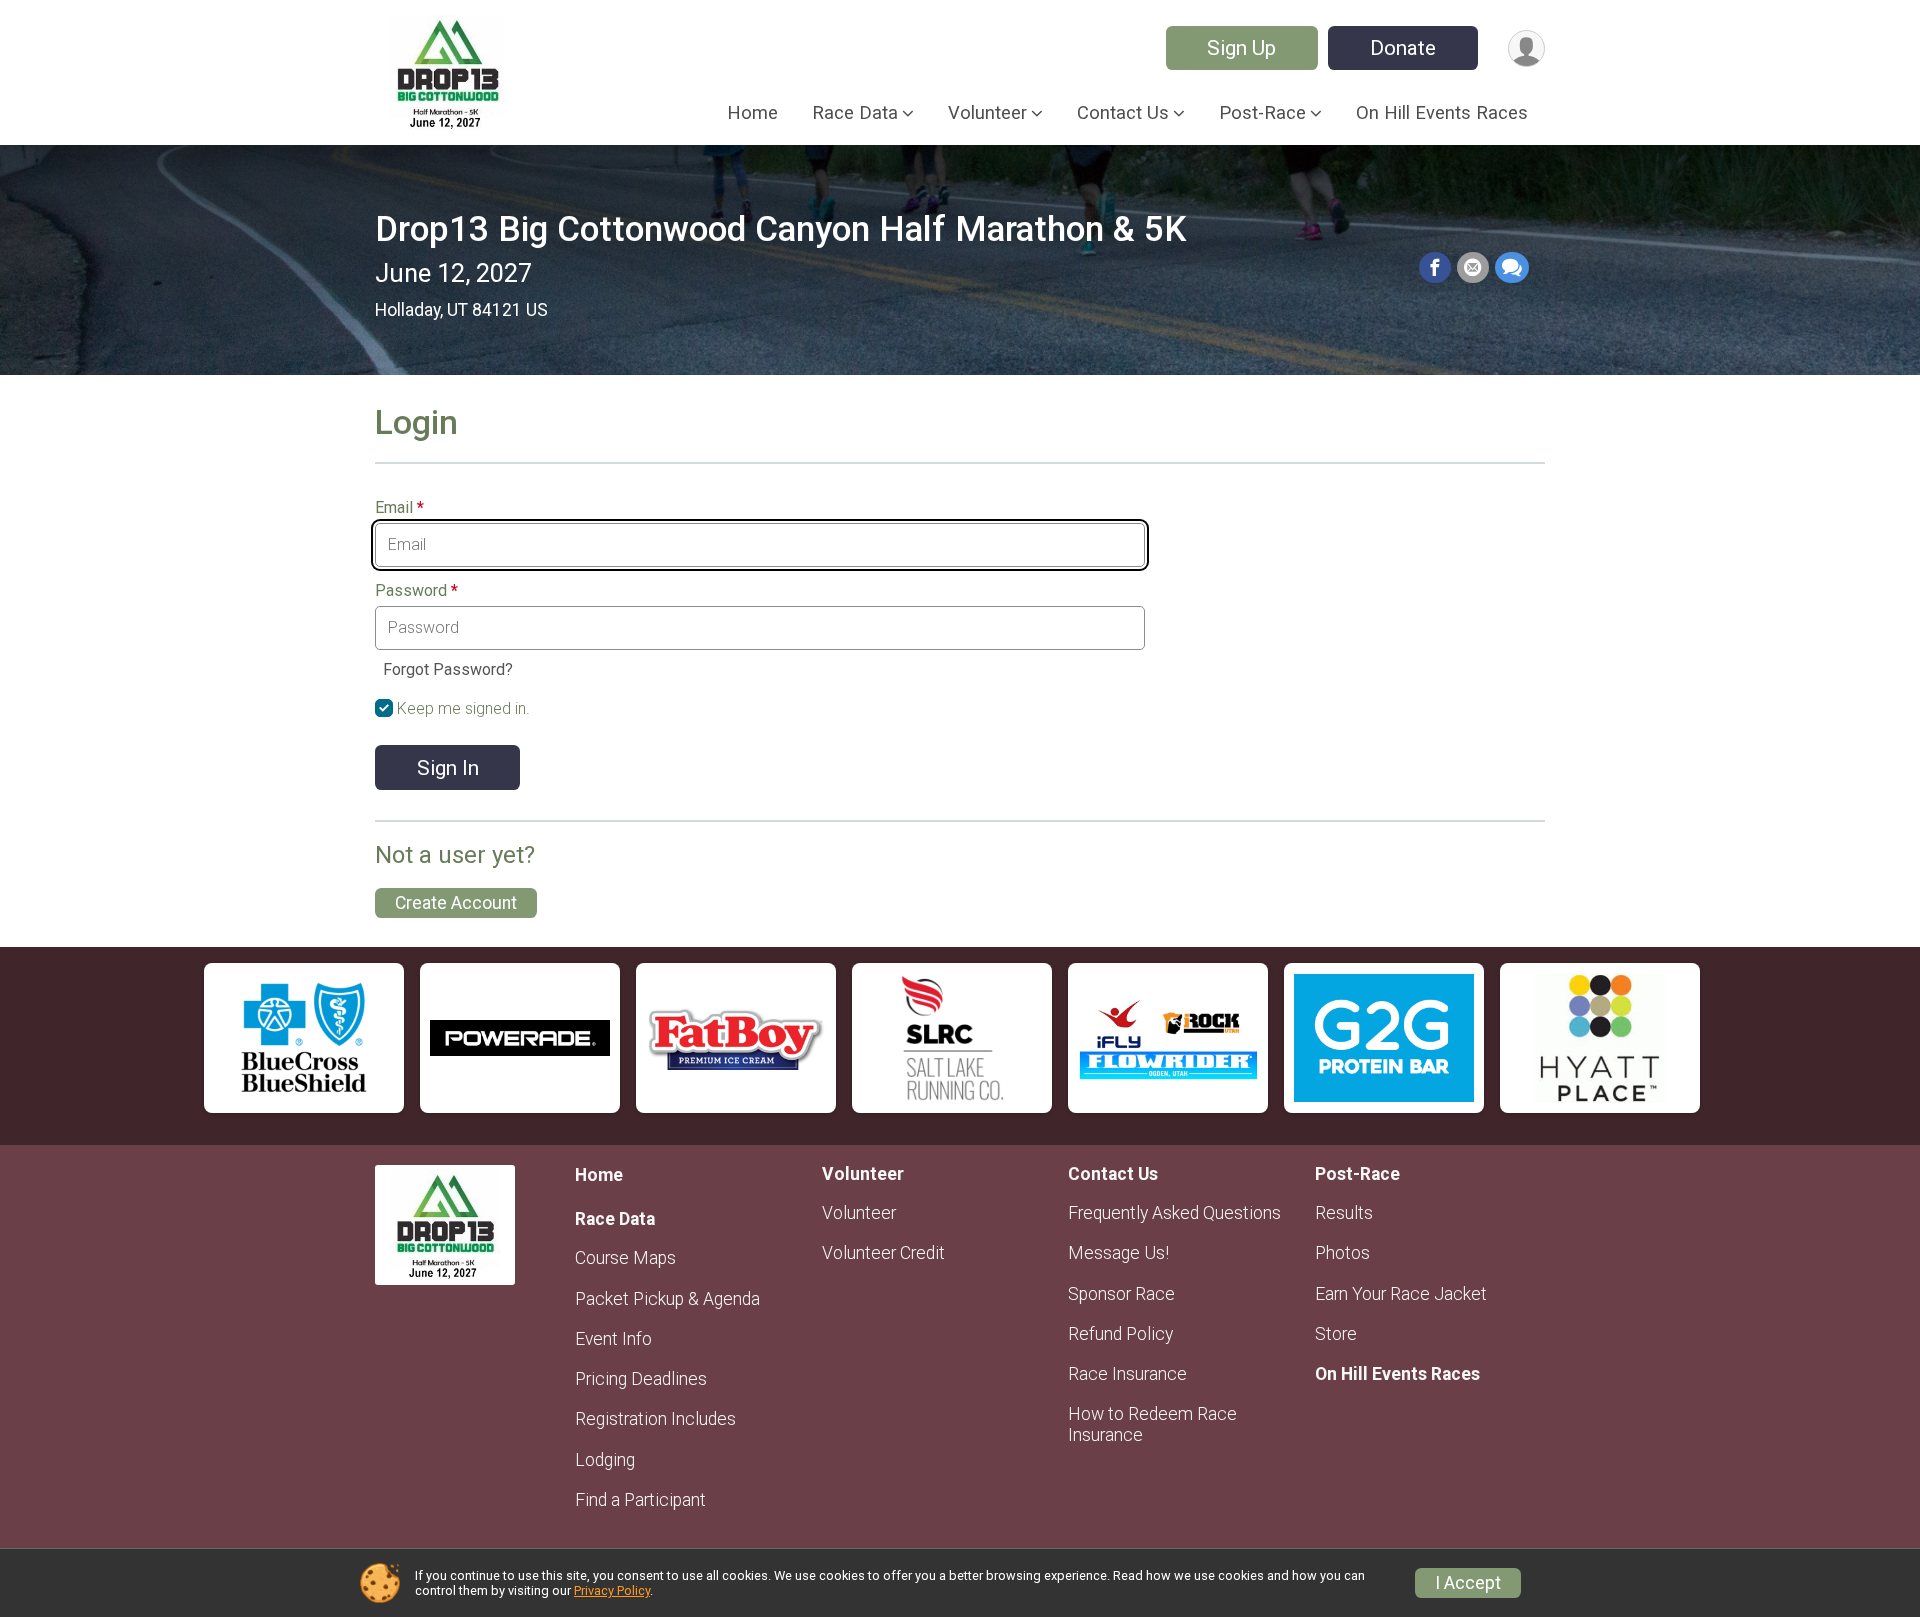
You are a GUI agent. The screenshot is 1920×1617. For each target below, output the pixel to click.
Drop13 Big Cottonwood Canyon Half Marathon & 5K (780, 229)
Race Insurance (1127, 1374)
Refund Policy (1120, 1334)
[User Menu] (1526, 48)
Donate (1403, 48)
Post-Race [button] (1262, 112)
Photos (1342, 1253)
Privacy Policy (612, 1590)
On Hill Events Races (1442, 112)
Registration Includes (655, 1419)
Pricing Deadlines (641, 1379)
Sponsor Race (1121, 1294)
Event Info (613, 1339)
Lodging (605, 1460)
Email (399, 508)
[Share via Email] (1473, 268)
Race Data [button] (855, 112)
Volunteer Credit (883, 1253)
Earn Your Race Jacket (1401, 1294)
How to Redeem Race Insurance (1152, 1424)
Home (752, 112)
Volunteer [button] (987, 112)
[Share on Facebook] (1435, 268)
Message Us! (1118, 1253)
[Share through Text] (1512, 268)
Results (1344, 1213)
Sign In (448, 768)
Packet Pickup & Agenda (667, 1299)
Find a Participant (640, 1500)
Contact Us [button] (1123, 112)
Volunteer (859, 1213)
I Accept (1468, 1583)
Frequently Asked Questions (1174, 1213)
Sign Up (1241, 48)
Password (416, 591)
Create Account (456, 903)
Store (1336, 1334)
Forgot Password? (448, 669)
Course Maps (625, 1258)
